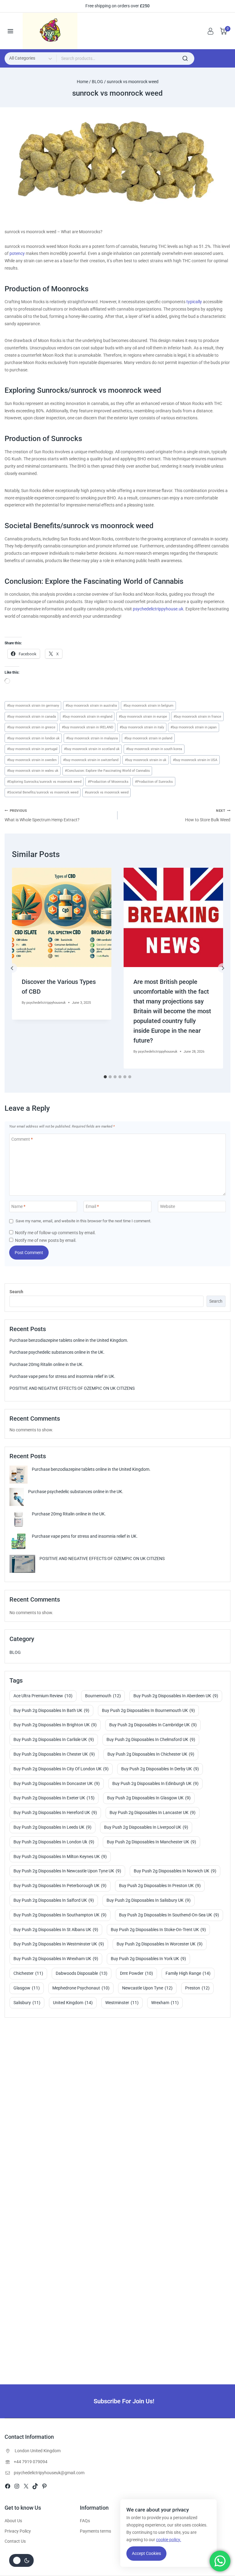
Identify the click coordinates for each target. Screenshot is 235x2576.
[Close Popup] (201, 1194)
